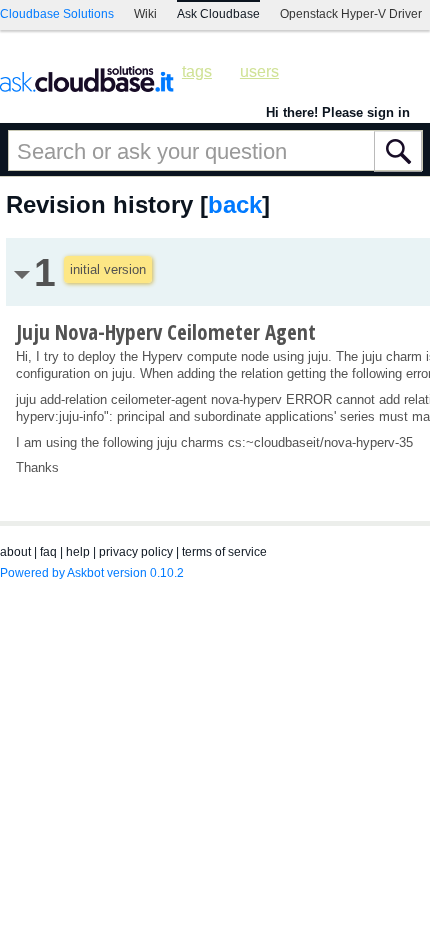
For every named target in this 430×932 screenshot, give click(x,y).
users (259, 71)
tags (197, 71)
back (235, 204)
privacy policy (136, 552)
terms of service (224, 552)
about (15, 552)
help (78, 552)
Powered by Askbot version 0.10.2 (92, 573)
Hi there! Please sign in (338, 112)
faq (48, 552)
